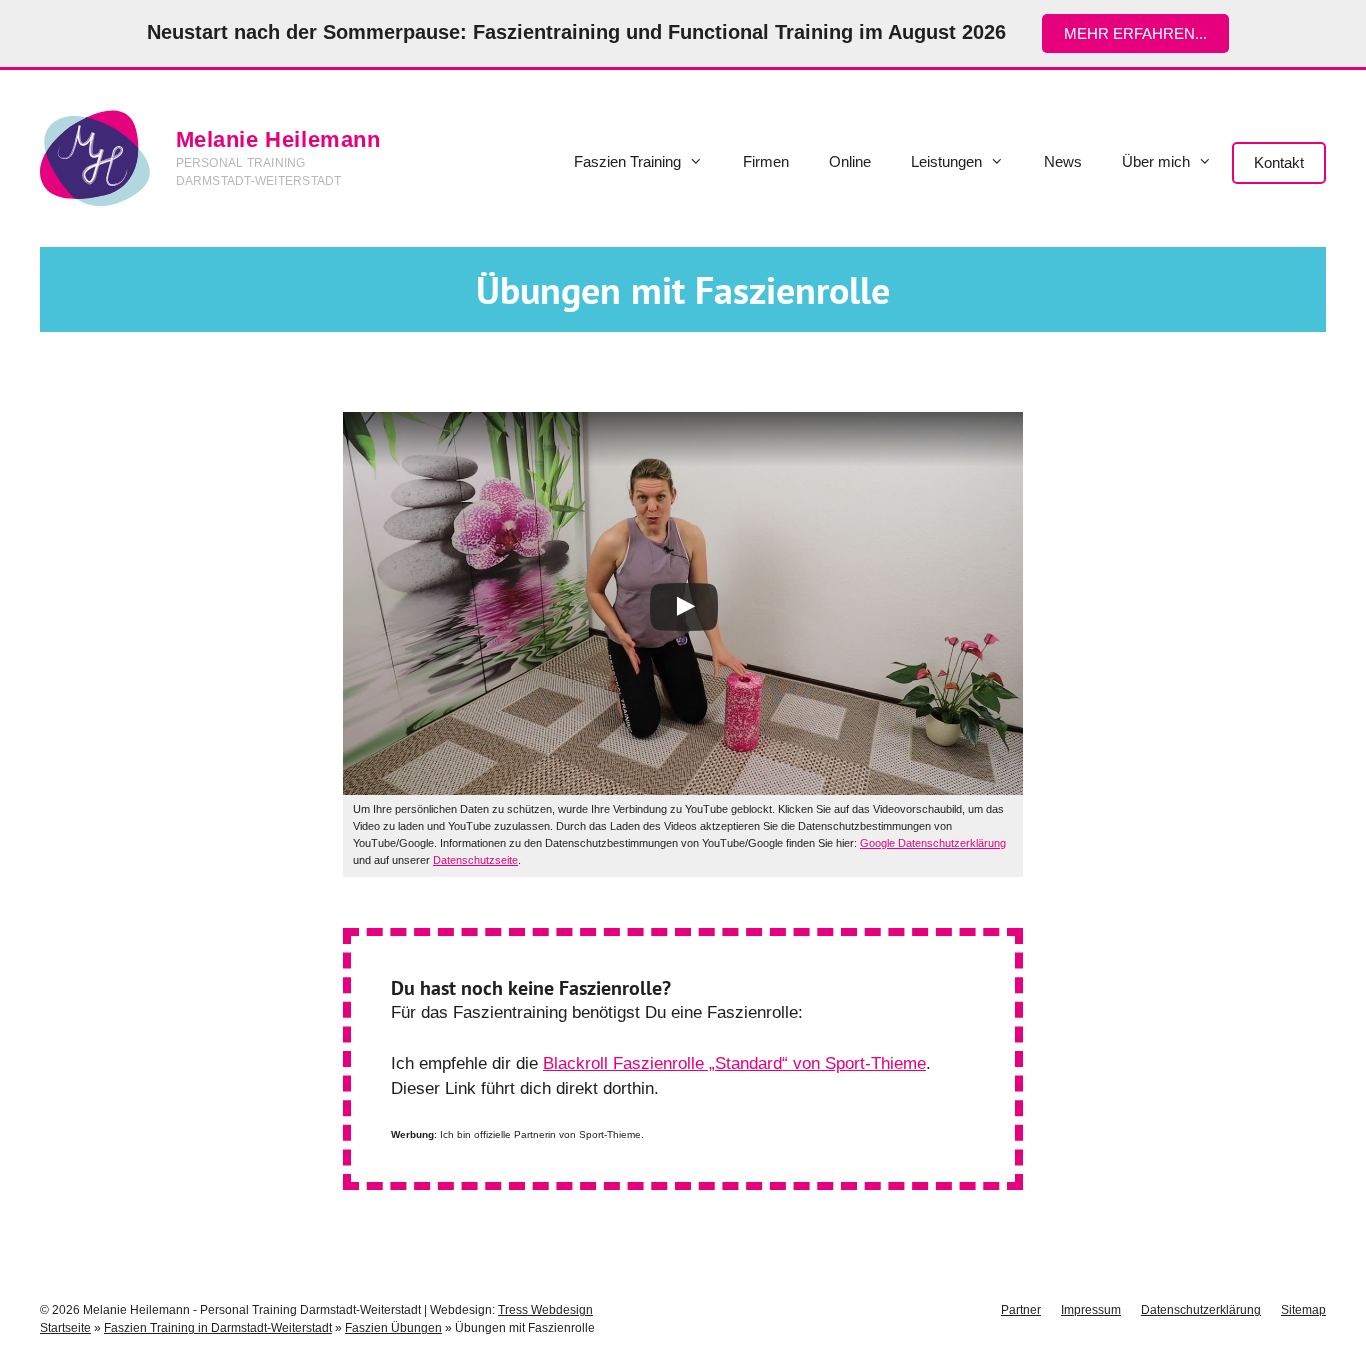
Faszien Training (627, 161)
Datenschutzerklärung (1201, 1310)
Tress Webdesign (545, 1310)
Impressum (1091, 1310)
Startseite (65, 1328)
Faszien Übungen (393, 1328)
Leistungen (946, 161)
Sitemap (1303, 1310)
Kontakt (1279, 162)
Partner (1021, 1310)
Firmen (766, 161)
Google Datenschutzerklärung (933, 843)
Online (850, 161)
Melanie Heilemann (278, 139)
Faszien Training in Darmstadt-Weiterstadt (218, 1328)
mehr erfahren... (1135, 33)
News (1063, 161)
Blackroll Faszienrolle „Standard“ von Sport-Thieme (734, 1063)
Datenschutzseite (475, 860)
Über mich (1156, 161)
